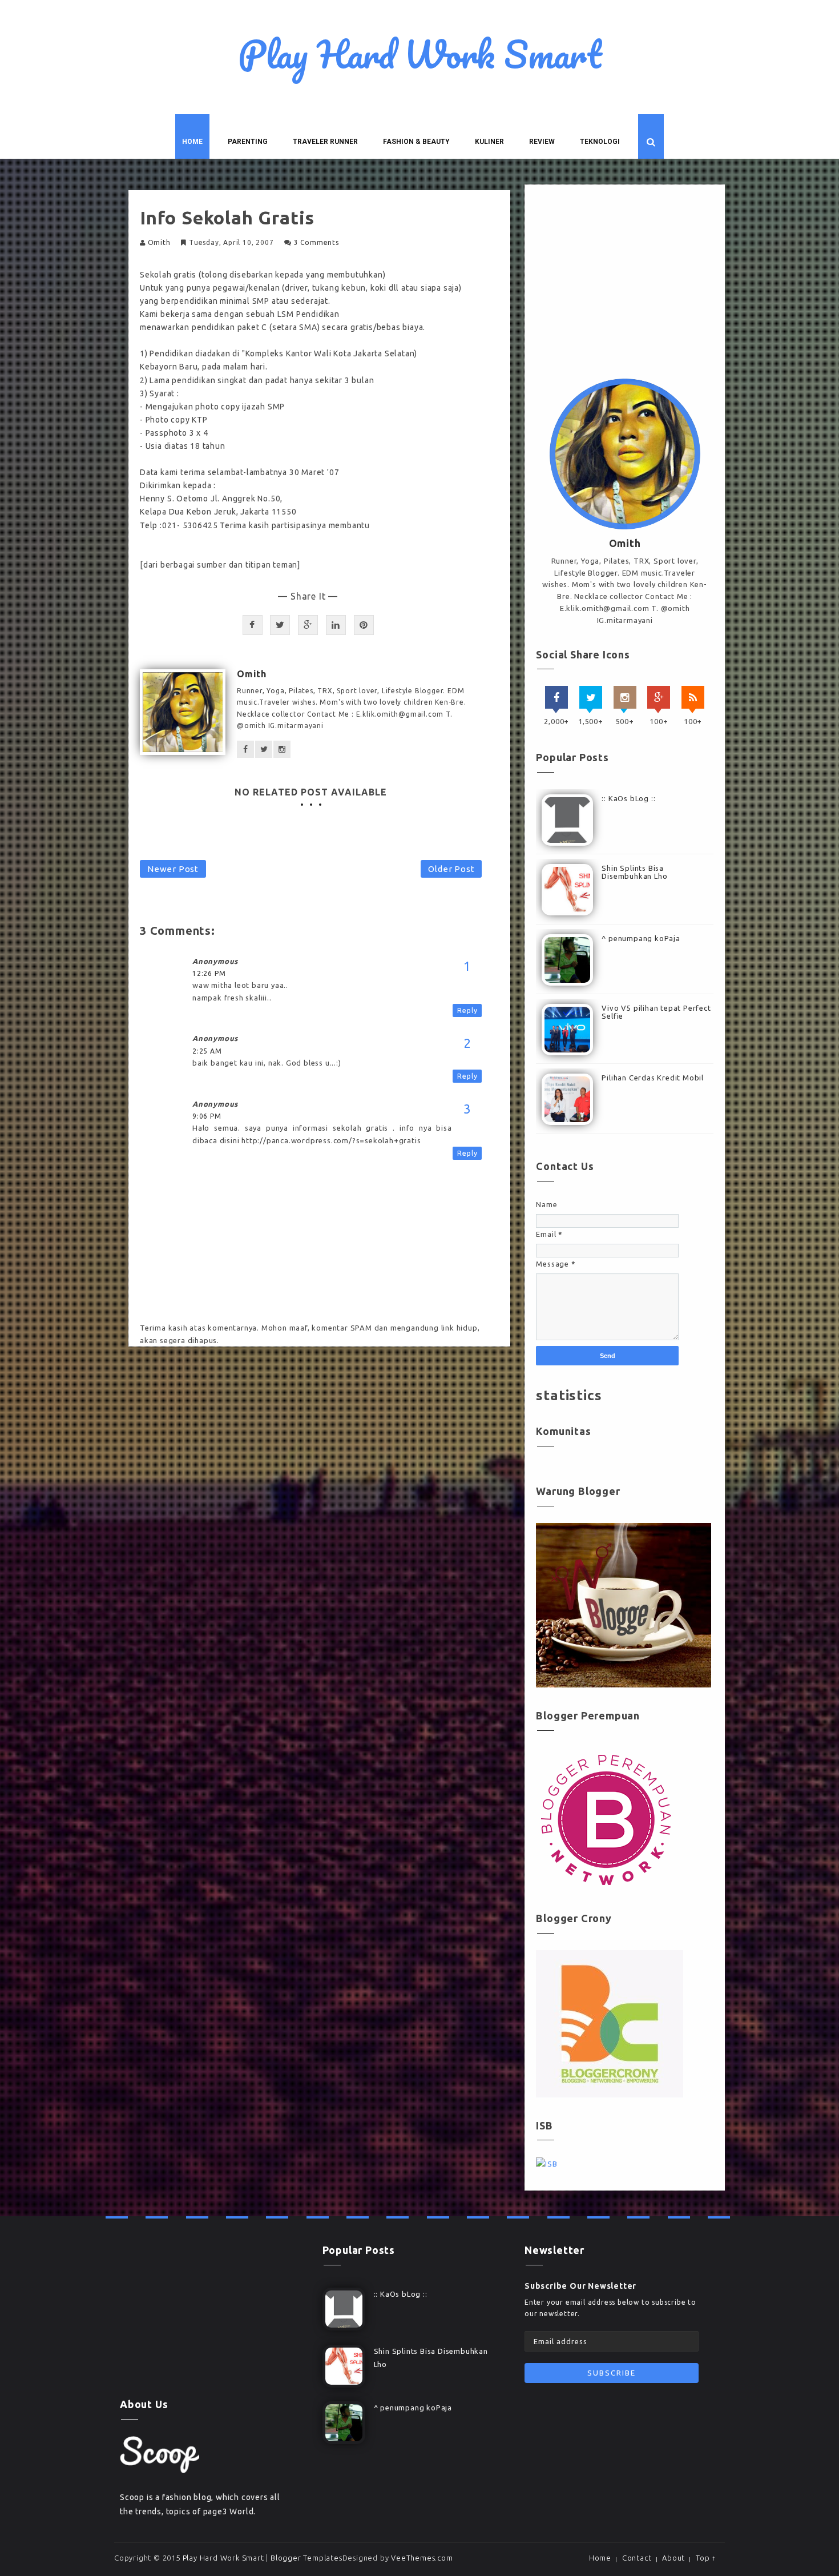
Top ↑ (706, 2558)
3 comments (316, 242)
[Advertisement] (625, 284)
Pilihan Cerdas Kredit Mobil (653, 1078)
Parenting (248, 142)
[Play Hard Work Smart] (160, 2454)
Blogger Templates (306, 2558)
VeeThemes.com (422, 2558)
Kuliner (489, 142)
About (673, 2558)
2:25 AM (207, 1051)
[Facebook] (556, 697)
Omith (159, 242)
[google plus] (659, 697)
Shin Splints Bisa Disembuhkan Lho (634, 872)
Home (192, 142)
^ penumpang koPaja (641, 938)
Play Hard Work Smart (420, 54)
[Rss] (693, 697)
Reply (467, 1010)
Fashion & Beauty (416, 142)
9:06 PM (207, 1116)
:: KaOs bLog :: (628, 798)
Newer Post (173, 869)
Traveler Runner (325, 142)
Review (542, 142)
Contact (637, 2558)
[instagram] (625, 697)
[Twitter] (591, 697)
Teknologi (600, 142)
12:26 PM (209, 973)
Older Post (451, 869)
